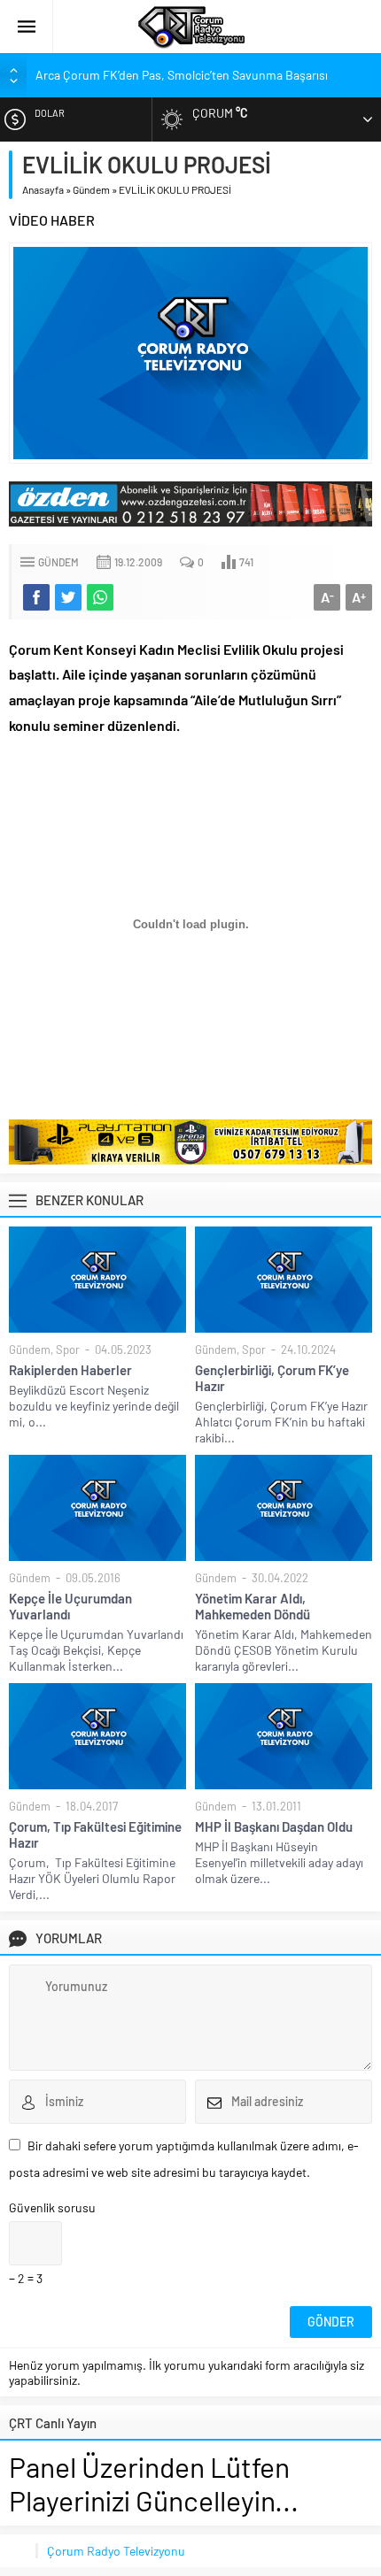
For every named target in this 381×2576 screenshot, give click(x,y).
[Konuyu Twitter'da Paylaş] (68, 597)
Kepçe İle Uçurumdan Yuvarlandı (70, 1606)
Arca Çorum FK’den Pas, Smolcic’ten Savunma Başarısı (182, 75)
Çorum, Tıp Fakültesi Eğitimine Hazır (95, 1834)
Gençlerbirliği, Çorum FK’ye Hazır (272, 1378)
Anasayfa (43, 189)
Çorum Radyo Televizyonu (116, 2551)
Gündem (91, 189)
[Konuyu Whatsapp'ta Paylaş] (100, 597)
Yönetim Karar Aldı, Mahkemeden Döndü (253, 1606)
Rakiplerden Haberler (70, 1370)
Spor (68, 1350)
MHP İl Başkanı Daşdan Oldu (274, 1826)
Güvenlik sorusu (52, 2207)
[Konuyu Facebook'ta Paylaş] (36, 597)
